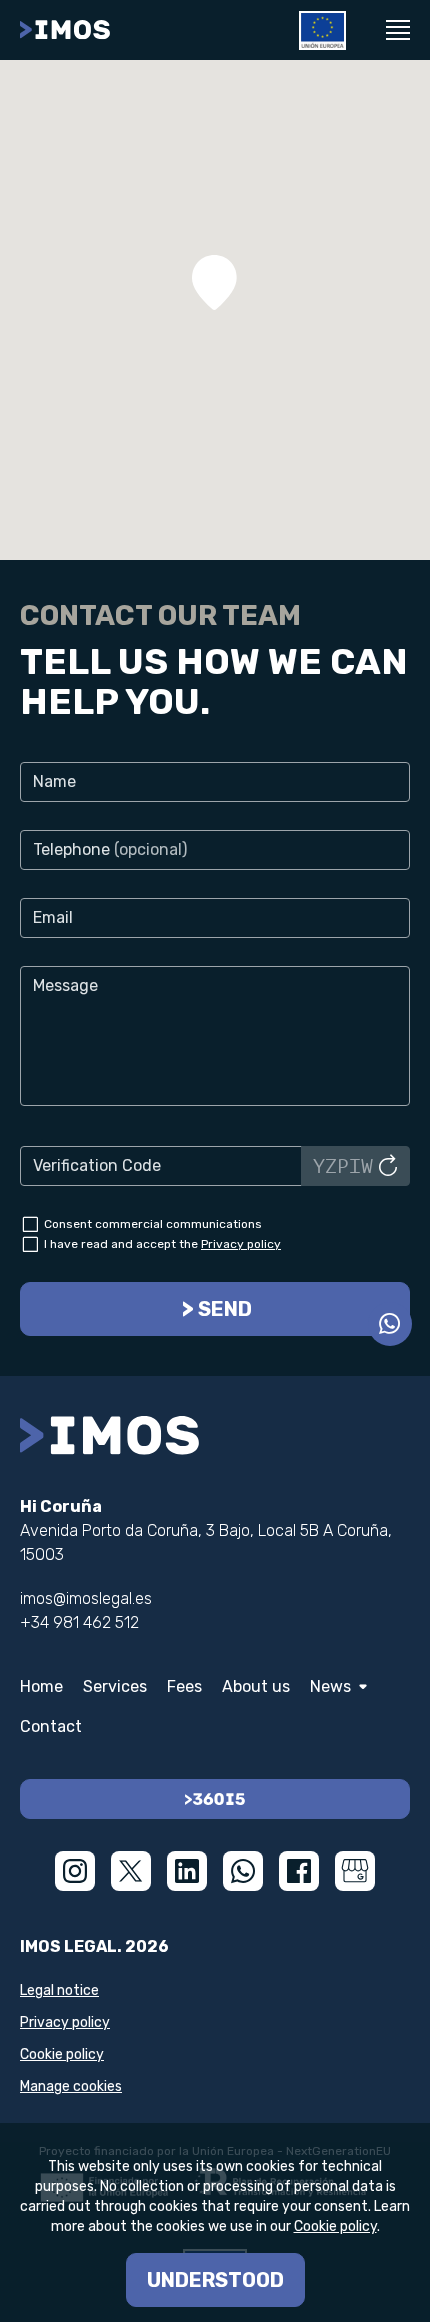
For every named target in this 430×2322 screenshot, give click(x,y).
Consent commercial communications (153, 1224)
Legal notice (59, 1990)
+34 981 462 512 (79, 1622)
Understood (215, 2280)
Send (225, 1309)
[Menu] (398, 30)
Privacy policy (241, 1244)
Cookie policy (62, 2054)
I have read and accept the (162, 1244)
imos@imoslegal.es (86, 1598)
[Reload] (388, 1166)
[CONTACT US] (390, 1324)
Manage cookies (71, 2086)
